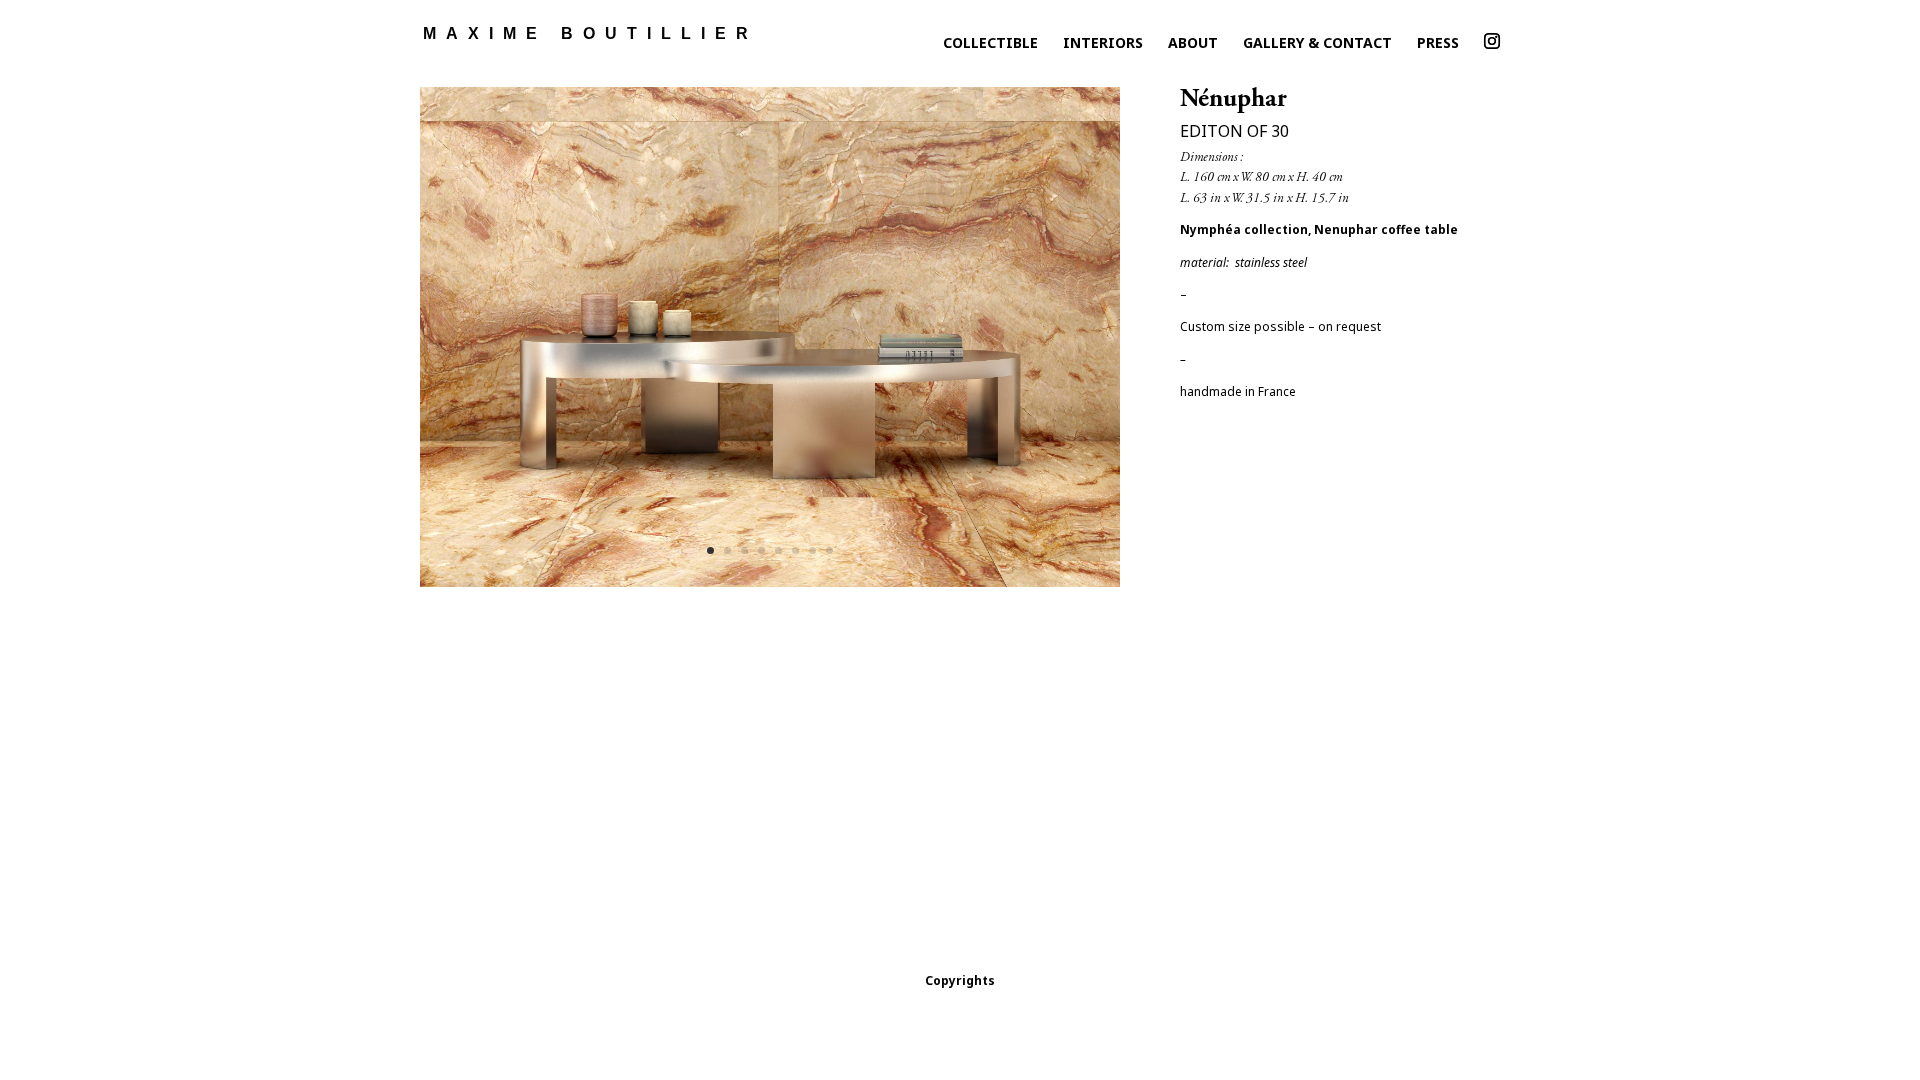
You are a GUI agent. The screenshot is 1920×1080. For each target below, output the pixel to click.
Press (1438, 47)
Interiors (1103, 47)
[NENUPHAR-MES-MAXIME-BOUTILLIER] (770, 586)
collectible (990, 47)
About (1193, 47)
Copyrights (960, 980)
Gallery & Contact (1317, 47)
